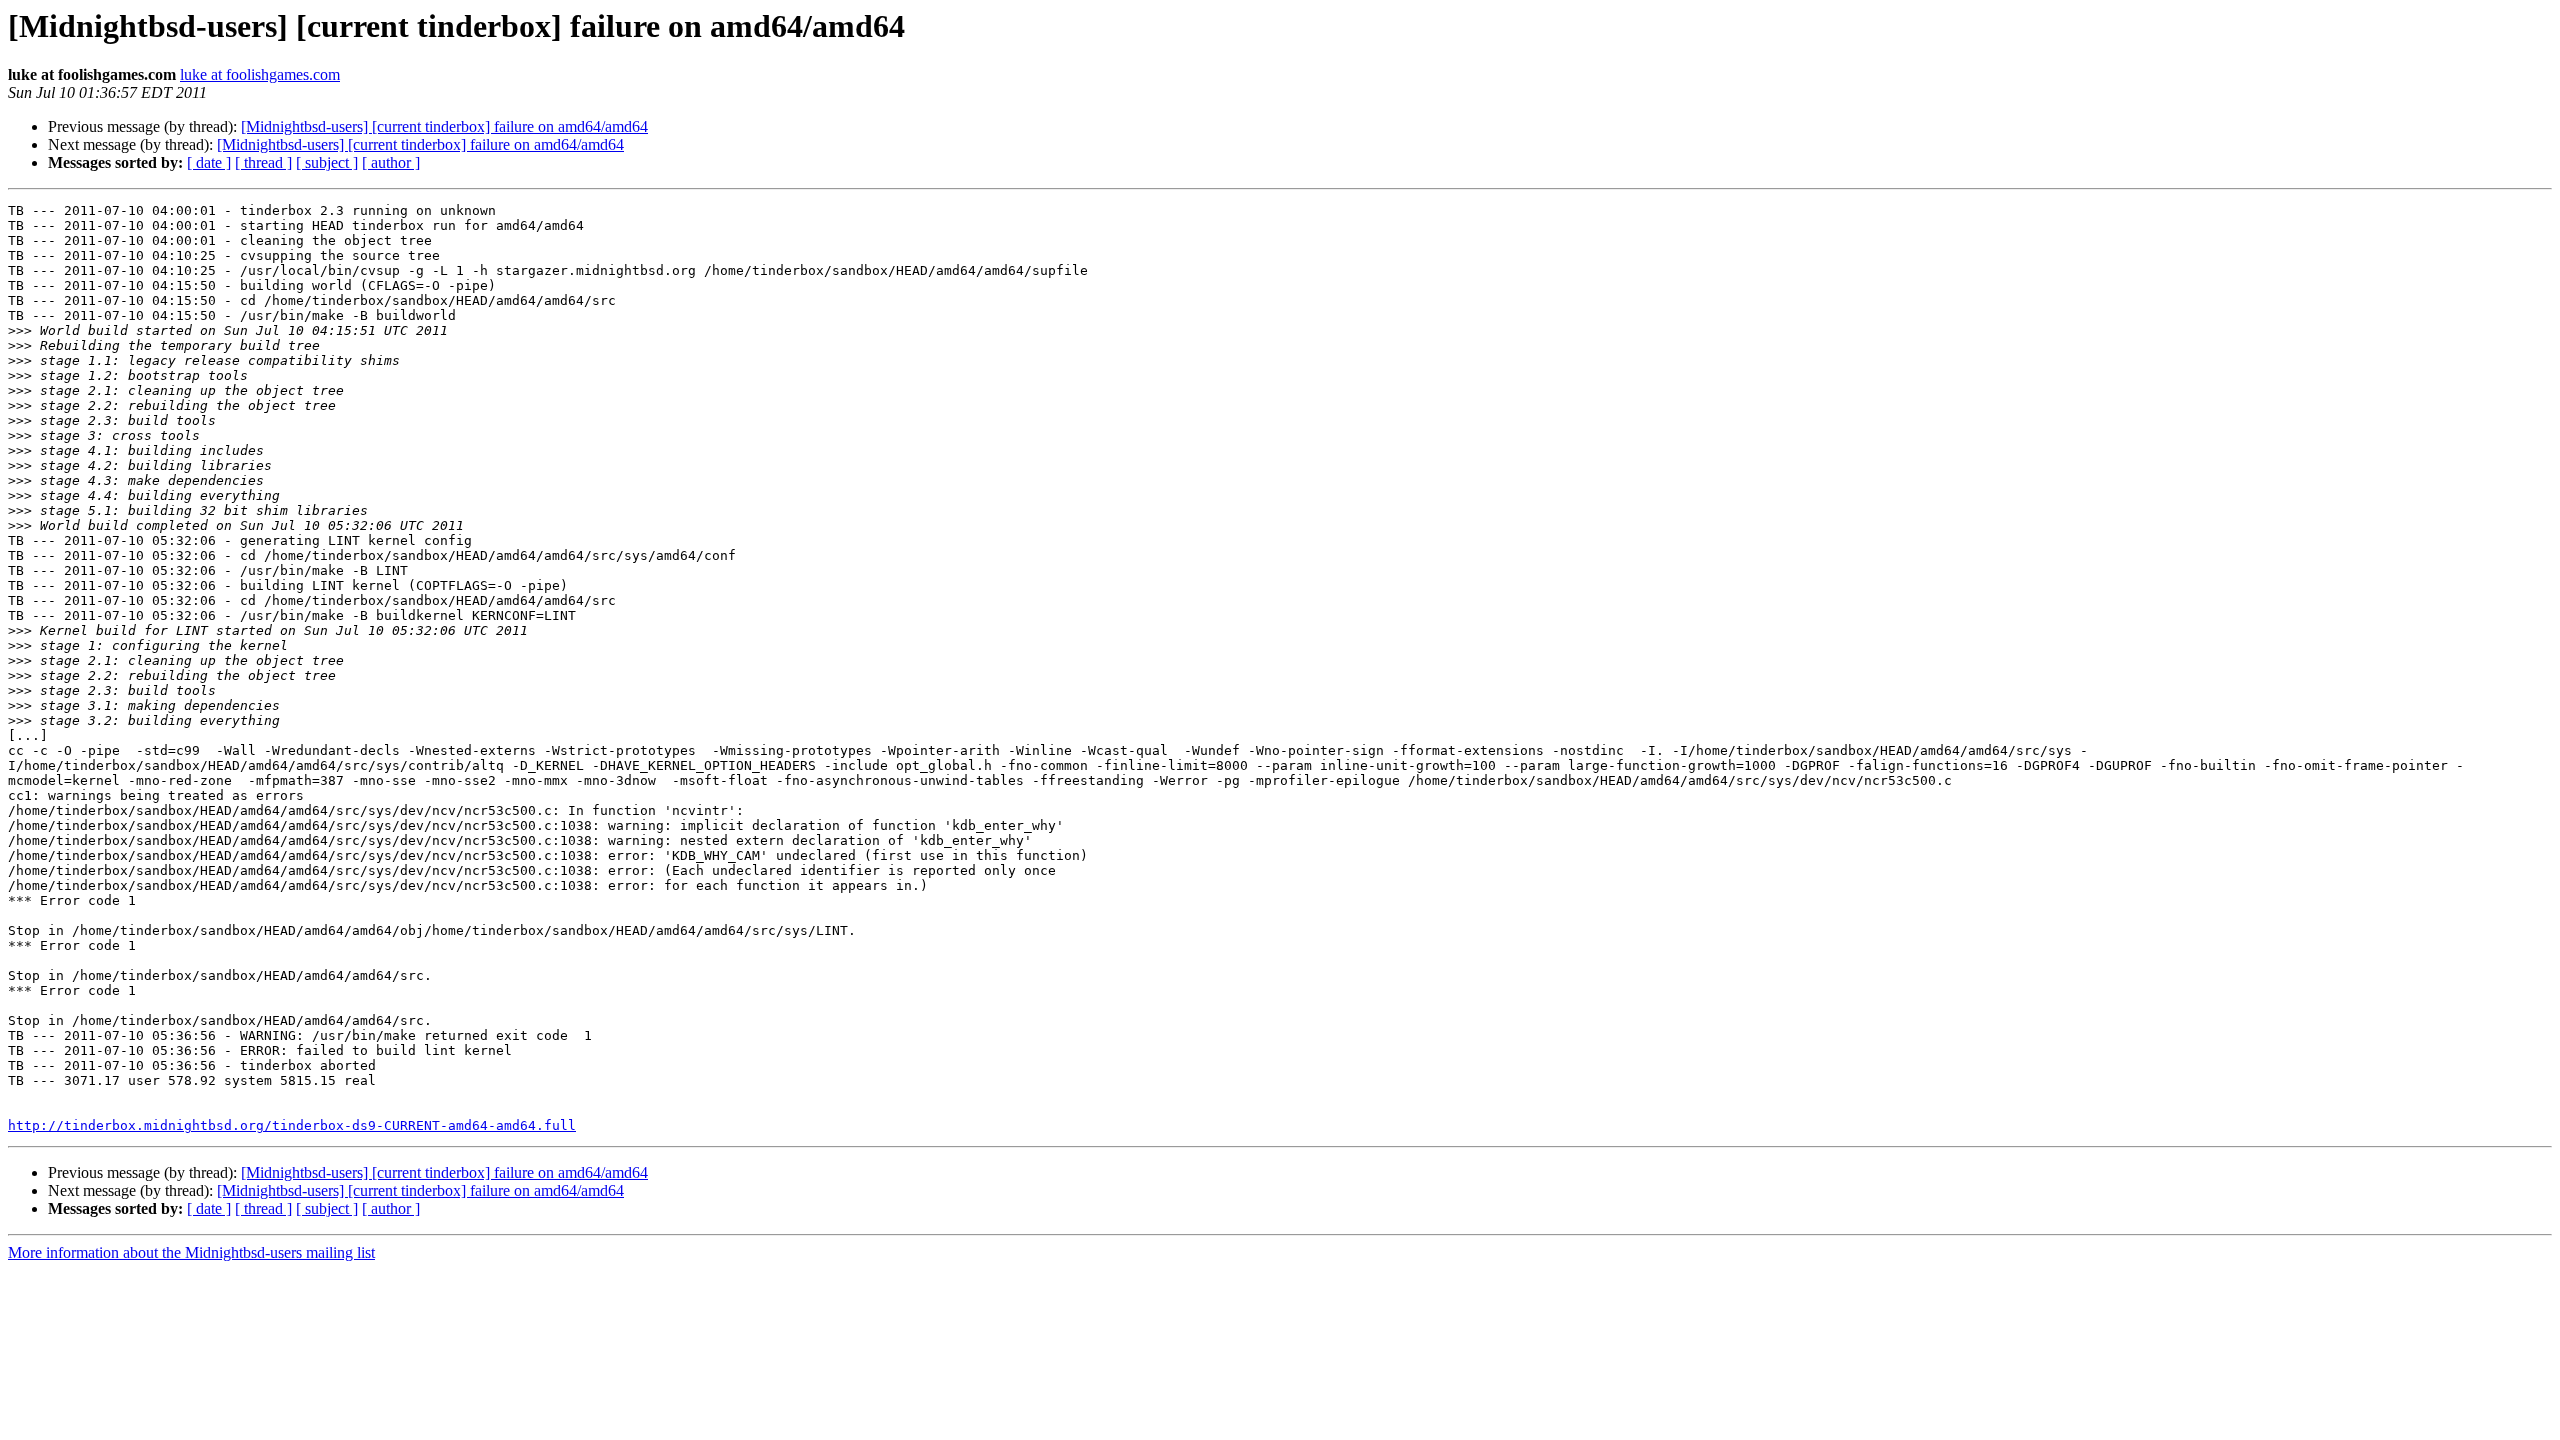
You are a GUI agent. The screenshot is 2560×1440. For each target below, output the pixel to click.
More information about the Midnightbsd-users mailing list (191, 1252)
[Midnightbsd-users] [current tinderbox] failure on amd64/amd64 (444, 126)
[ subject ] (327, 162)
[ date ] (209, 162)
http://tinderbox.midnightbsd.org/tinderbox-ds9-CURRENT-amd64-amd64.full (292, 1125)
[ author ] (391, 162)
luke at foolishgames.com (260, 74)
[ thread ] (263, 162)
